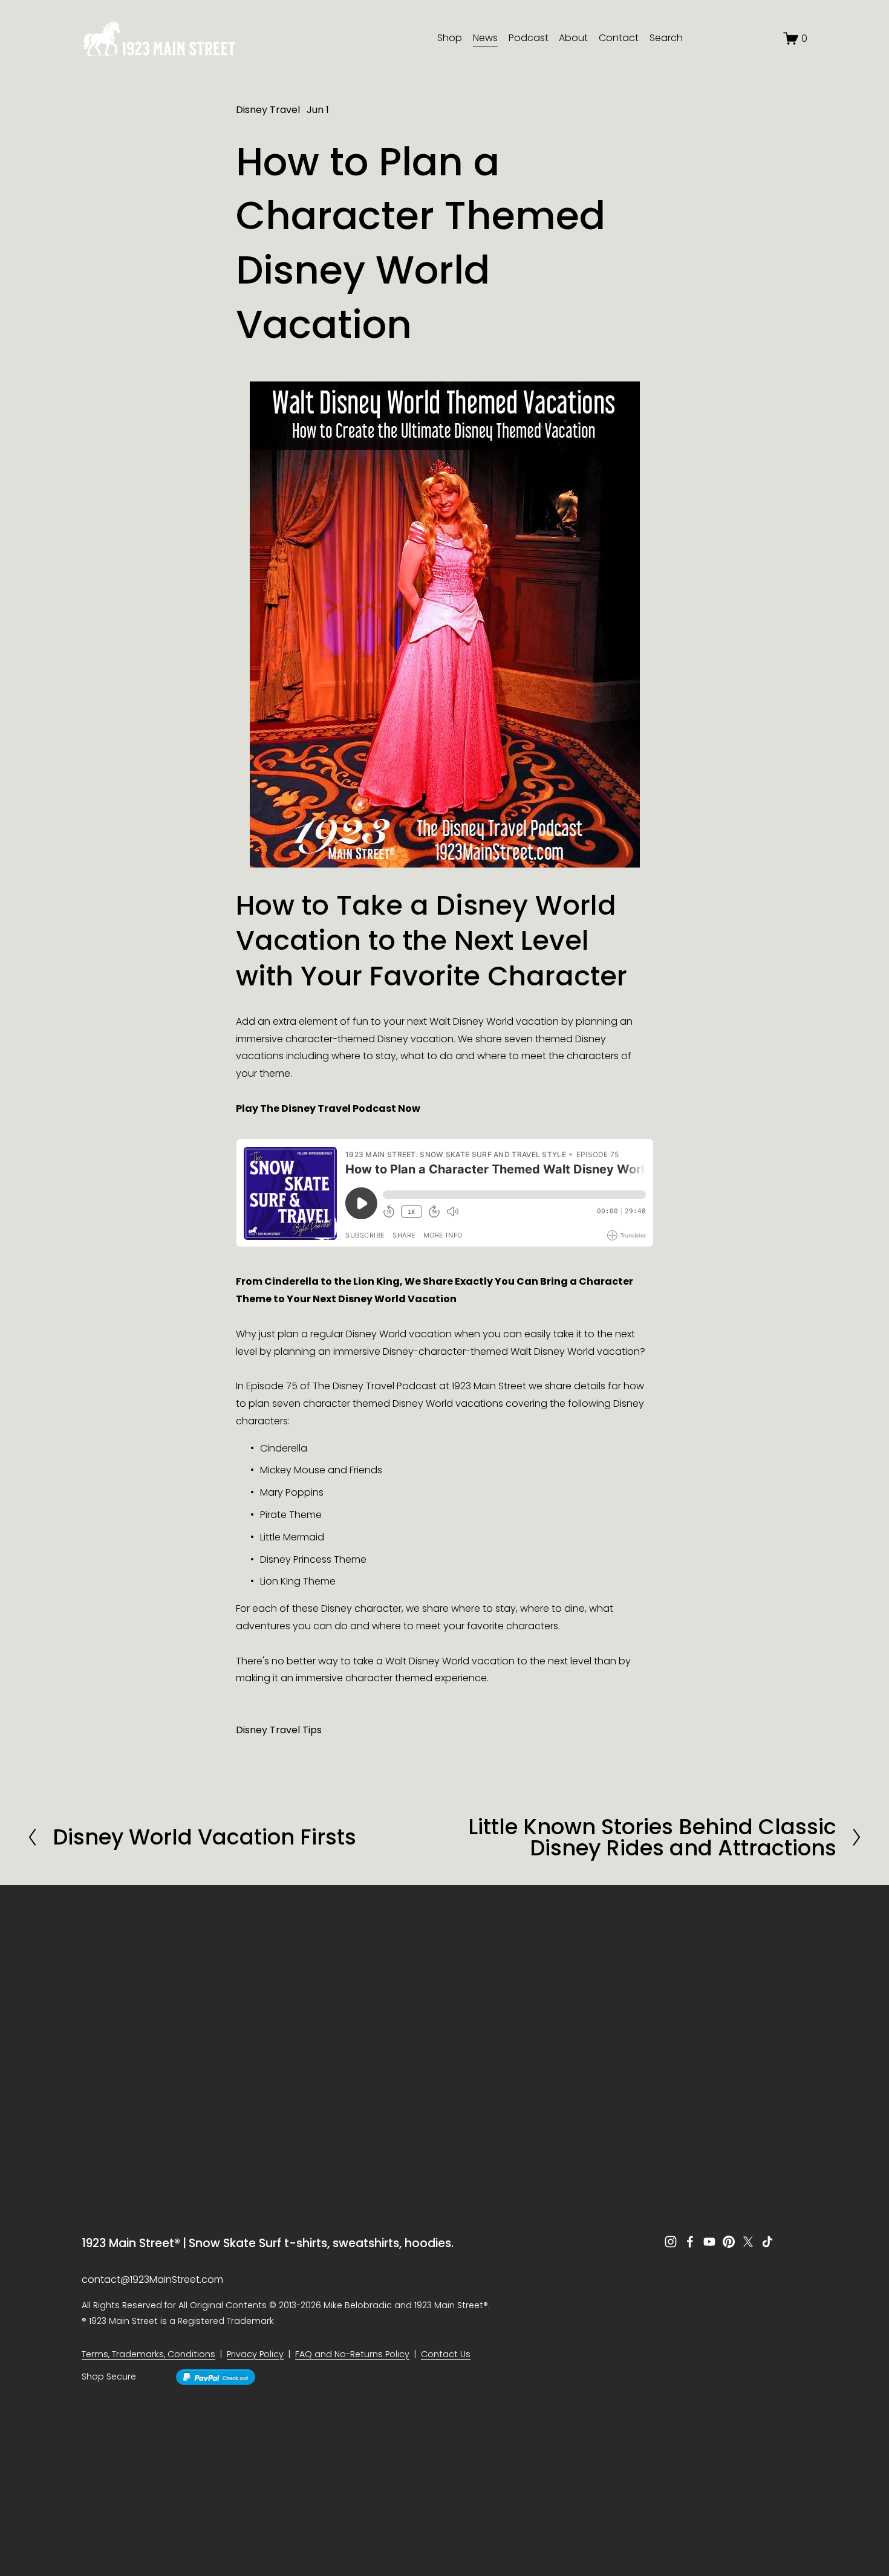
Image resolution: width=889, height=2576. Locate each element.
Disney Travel (268, 110)
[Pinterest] (729, 2242)
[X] (748, 2242)
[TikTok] (767, 2242)
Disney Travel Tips (279, 1730)
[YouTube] (709, 2242)
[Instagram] (671, 2242)
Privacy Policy (255, 2354)
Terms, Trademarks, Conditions (148, 2354)
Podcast (529, 38)
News (485, 38)
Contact (619, 38)
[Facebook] (690, 2242)
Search (666, 38)
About (573, 38)
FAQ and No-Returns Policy (352, 2354)
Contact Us (446, 2354)
